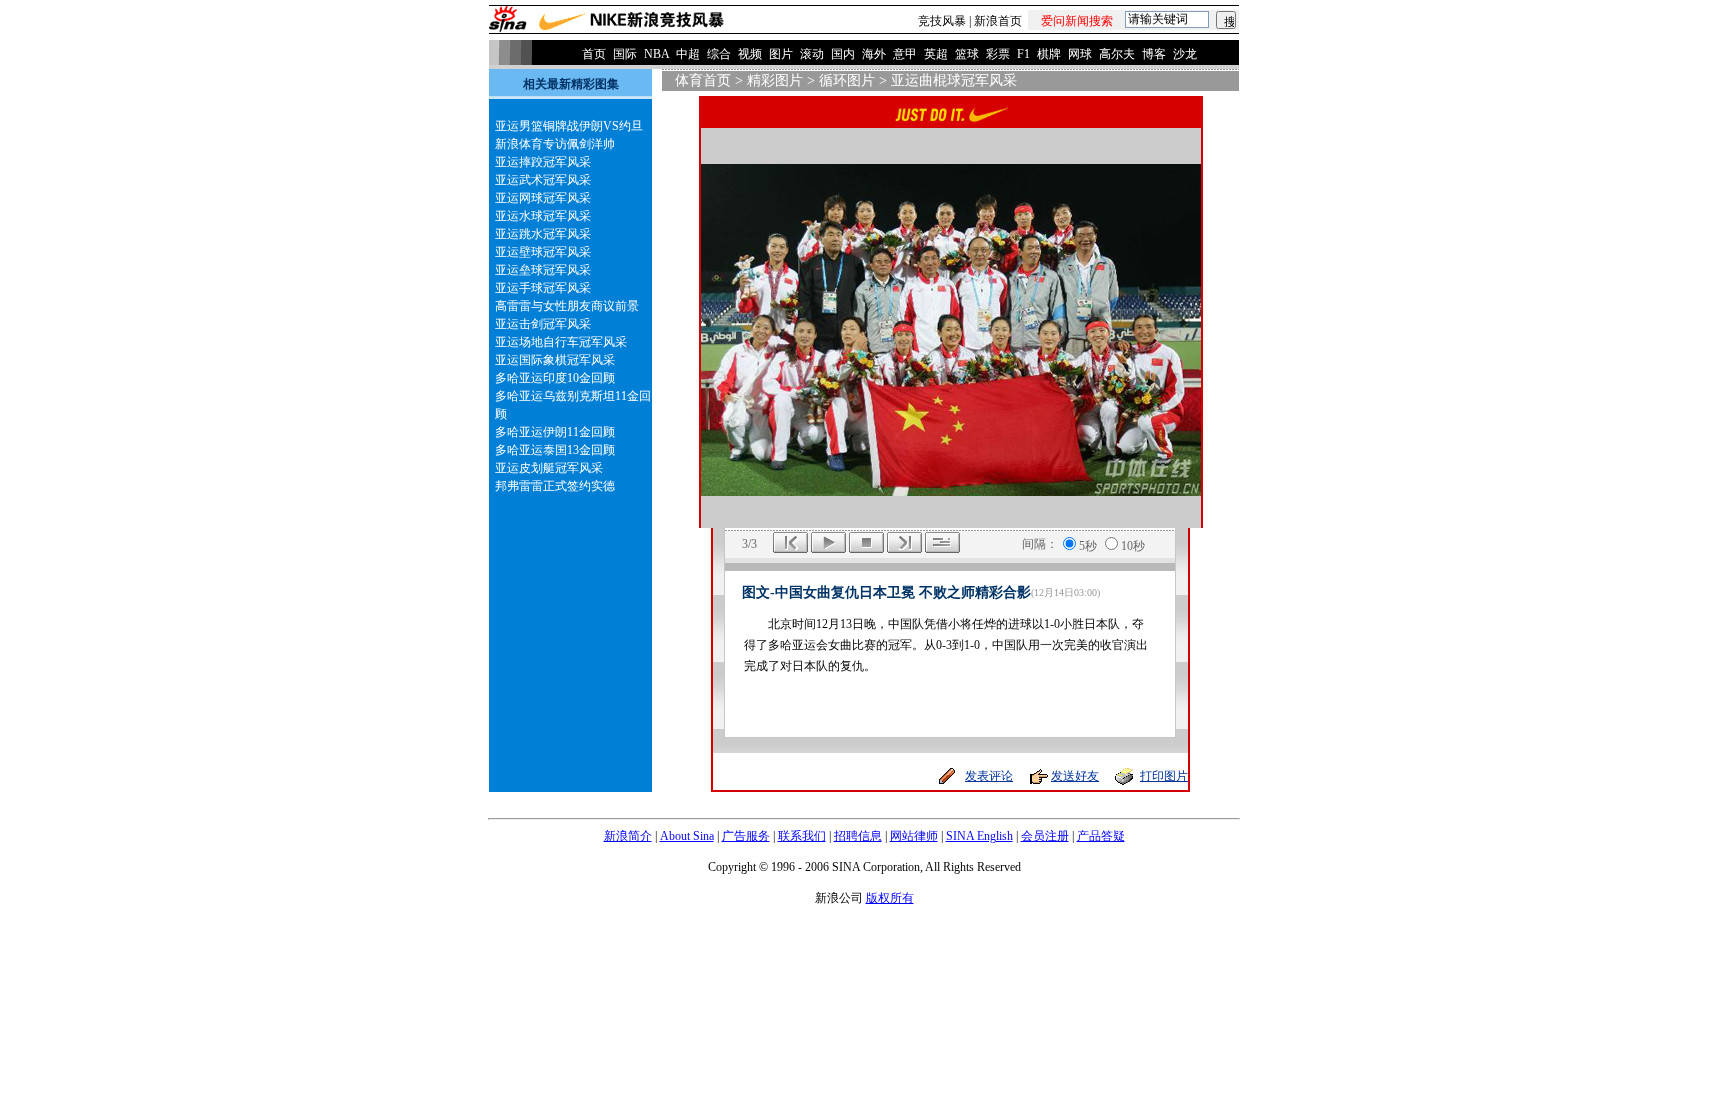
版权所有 (890, 898)
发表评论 (989, 776)
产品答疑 (1101, 836)
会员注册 (1045, 836)
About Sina (687, 836)
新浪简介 (628, 836)
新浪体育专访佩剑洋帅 (555, 144)
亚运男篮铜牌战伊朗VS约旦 (569, 126)
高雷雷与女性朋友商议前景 (567, 306)
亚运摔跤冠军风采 (543, 162)
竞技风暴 (942, 21)
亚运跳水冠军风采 (543, 234)
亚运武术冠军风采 (543, 180)
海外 (874, 54)
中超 (688, 54)
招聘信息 (858, 836)
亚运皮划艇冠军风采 (549, 468)
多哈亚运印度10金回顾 (555, 378)
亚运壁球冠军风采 (543, 252)
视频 (750, 54)
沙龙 (1185, 54)
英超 (936, 54)
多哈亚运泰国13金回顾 (555, 450)
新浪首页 (998, 21)
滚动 (812, 54)
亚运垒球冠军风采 (543, 270)
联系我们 (802, 836)
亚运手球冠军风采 (543, 288)
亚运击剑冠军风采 (543, 324)
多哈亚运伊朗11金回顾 (555, 432)
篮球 (967, 54)
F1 (1023, 54)
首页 (594, 54)
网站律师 (914, 836)
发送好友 (1075, 776)
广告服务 (746, 836)
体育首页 (703, 80)
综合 (719, 54)
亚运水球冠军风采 (543, 216)
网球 (1080, 54)
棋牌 (1049, 54)
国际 (625, 54)
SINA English (979, 836)
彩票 (998, 54)
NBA (656, 54)
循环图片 (847, 80)
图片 (781, 54)
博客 (1154, 54)
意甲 (905, 54)
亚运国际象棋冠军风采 (555, 360)
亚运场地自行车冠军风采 (561, 342)
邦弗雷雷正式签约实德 (555, 486)
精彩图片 (775, 80)
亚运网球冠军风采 (543, 198)
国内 (843, 54)
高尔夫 (1117, 54)
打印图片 (1164, 776)
